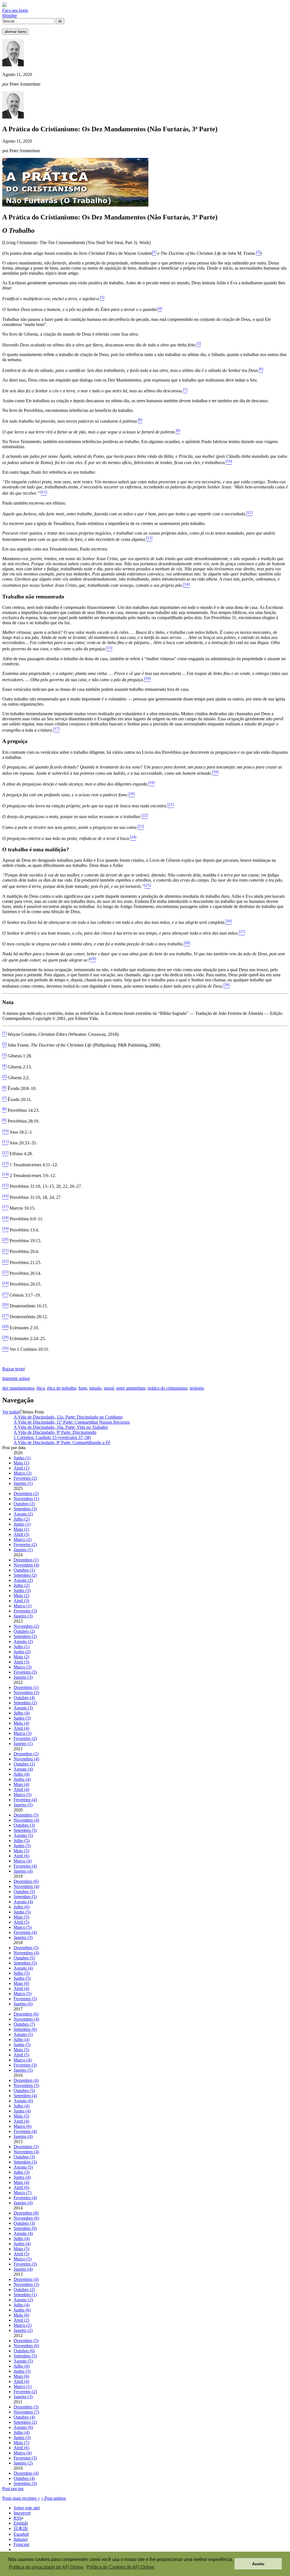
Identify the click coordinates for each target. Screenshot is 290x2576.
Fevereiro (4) (25, 1800)
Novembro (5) (26, 2085)
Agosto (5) (23, 1835)
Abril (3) (21, 1534)
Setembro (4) (25, 2096)
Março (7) (23, 2193)
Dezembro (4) (26, 2080)
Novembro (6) (26, 2218)
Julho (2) (22, 1519)
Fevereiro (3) (25, 1611)
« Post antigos (54, 2498)
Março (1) (23, 1606)
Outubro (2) (24, 1504)
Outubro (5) (24, 1892)
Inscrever (22, 2513)
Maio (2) (21, 1596)
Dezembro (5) (26, 1815)
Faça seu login (15, 10)
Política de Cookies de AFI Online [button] (120, 2567)
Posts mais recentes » (21, 2498)
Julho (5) (22, 1841)
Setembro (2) (25, 1575)
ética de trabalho (62, 1388)
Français (21, 2544)
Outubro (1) (24, 1570)
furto (83, 1388)
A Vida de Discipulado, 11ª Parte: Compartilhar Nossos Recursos (72, 1422)
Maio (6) (21, 1983)
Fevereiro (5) (25, 1999)
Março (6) (23, 2126)
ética (41, 1388)
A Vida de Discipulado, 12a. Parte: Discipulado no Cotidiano (68, 1417)
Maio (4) (21, 1723)
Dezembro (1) (26, 1560)
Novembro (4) (26, 1565)
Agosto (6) (23, 2101)
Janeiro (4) (23, 1871)
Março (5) (23, 1795)
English (20, 2523)
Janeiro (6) (23, 2004)
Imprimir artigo (16, 1378)
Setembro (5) (25, 1830)
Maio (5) (21, 1851)
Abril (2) (21, 2320)
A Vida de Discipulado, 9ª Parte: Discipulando (55, 1432)
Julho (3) (22, 2172)
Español (21, 2534)
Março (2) (23, 1473)
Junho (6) (22, 2310)
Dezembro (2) (26, 1494)
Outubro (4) (24, 1698)
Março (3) (23, 1667)
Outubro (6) (24, 2351)
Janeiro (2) (23, 2330)
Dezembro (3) (26, 2147)
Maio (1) (21, 1463)
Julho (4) (22, 1713)
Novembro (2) (26, 1626)
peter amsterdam (131, 1388)
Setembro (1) (25, 2295)
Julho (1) (22, 1647)
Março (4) (23, 1861)
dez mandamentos (18, 1388)
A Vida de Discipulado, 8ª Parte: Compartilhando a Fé (62, 1442)
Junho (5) (22, 1846)
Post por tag (13, 2489)
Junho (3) (22, 1590)
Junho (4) (22, 1779)
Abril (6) (21, 1856)
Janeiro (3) (23, 1616)
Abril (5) (21, 1922)
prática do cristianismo (168, 1388)
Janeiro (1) (23, 1483)
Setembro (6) (25, 2029)
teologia (197, 1388)
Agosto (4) (23, 1769)
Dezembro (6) (26, 1881)
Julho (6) (22, 1907)
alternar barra (15, 32)
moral (109, 1388)
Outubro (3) (24, 1825)
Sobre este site (26, 2508)
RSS (18, 2518)
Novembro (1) (26, 1499)
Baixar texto (13, 1369)
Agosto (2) (23, 1514)
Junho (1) (22, 1458)
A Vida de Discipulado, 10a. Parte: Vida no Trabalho (61, 1427)
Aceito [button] (258, 2564)
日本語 (20, 2529)
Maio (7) (21, 2443)
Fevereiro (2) (25, 1478)
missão (95, 1388)
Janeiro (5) (23, 1805)
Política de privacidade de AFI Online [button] (46, 2567)
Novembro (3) (26, 1693)
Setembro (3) (25, 1509)
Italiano (20, 2539)
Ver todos (11, 1412)
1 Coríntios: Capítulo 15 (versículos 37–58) (52, 1437)
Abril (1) (21, 1468)
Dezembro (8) (26, 2213)
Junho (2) (22, 1652)
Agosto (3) (23, 1708)
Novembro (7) (26, 2412)
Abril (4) (21, 1728)
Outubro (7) (24, 2024)
